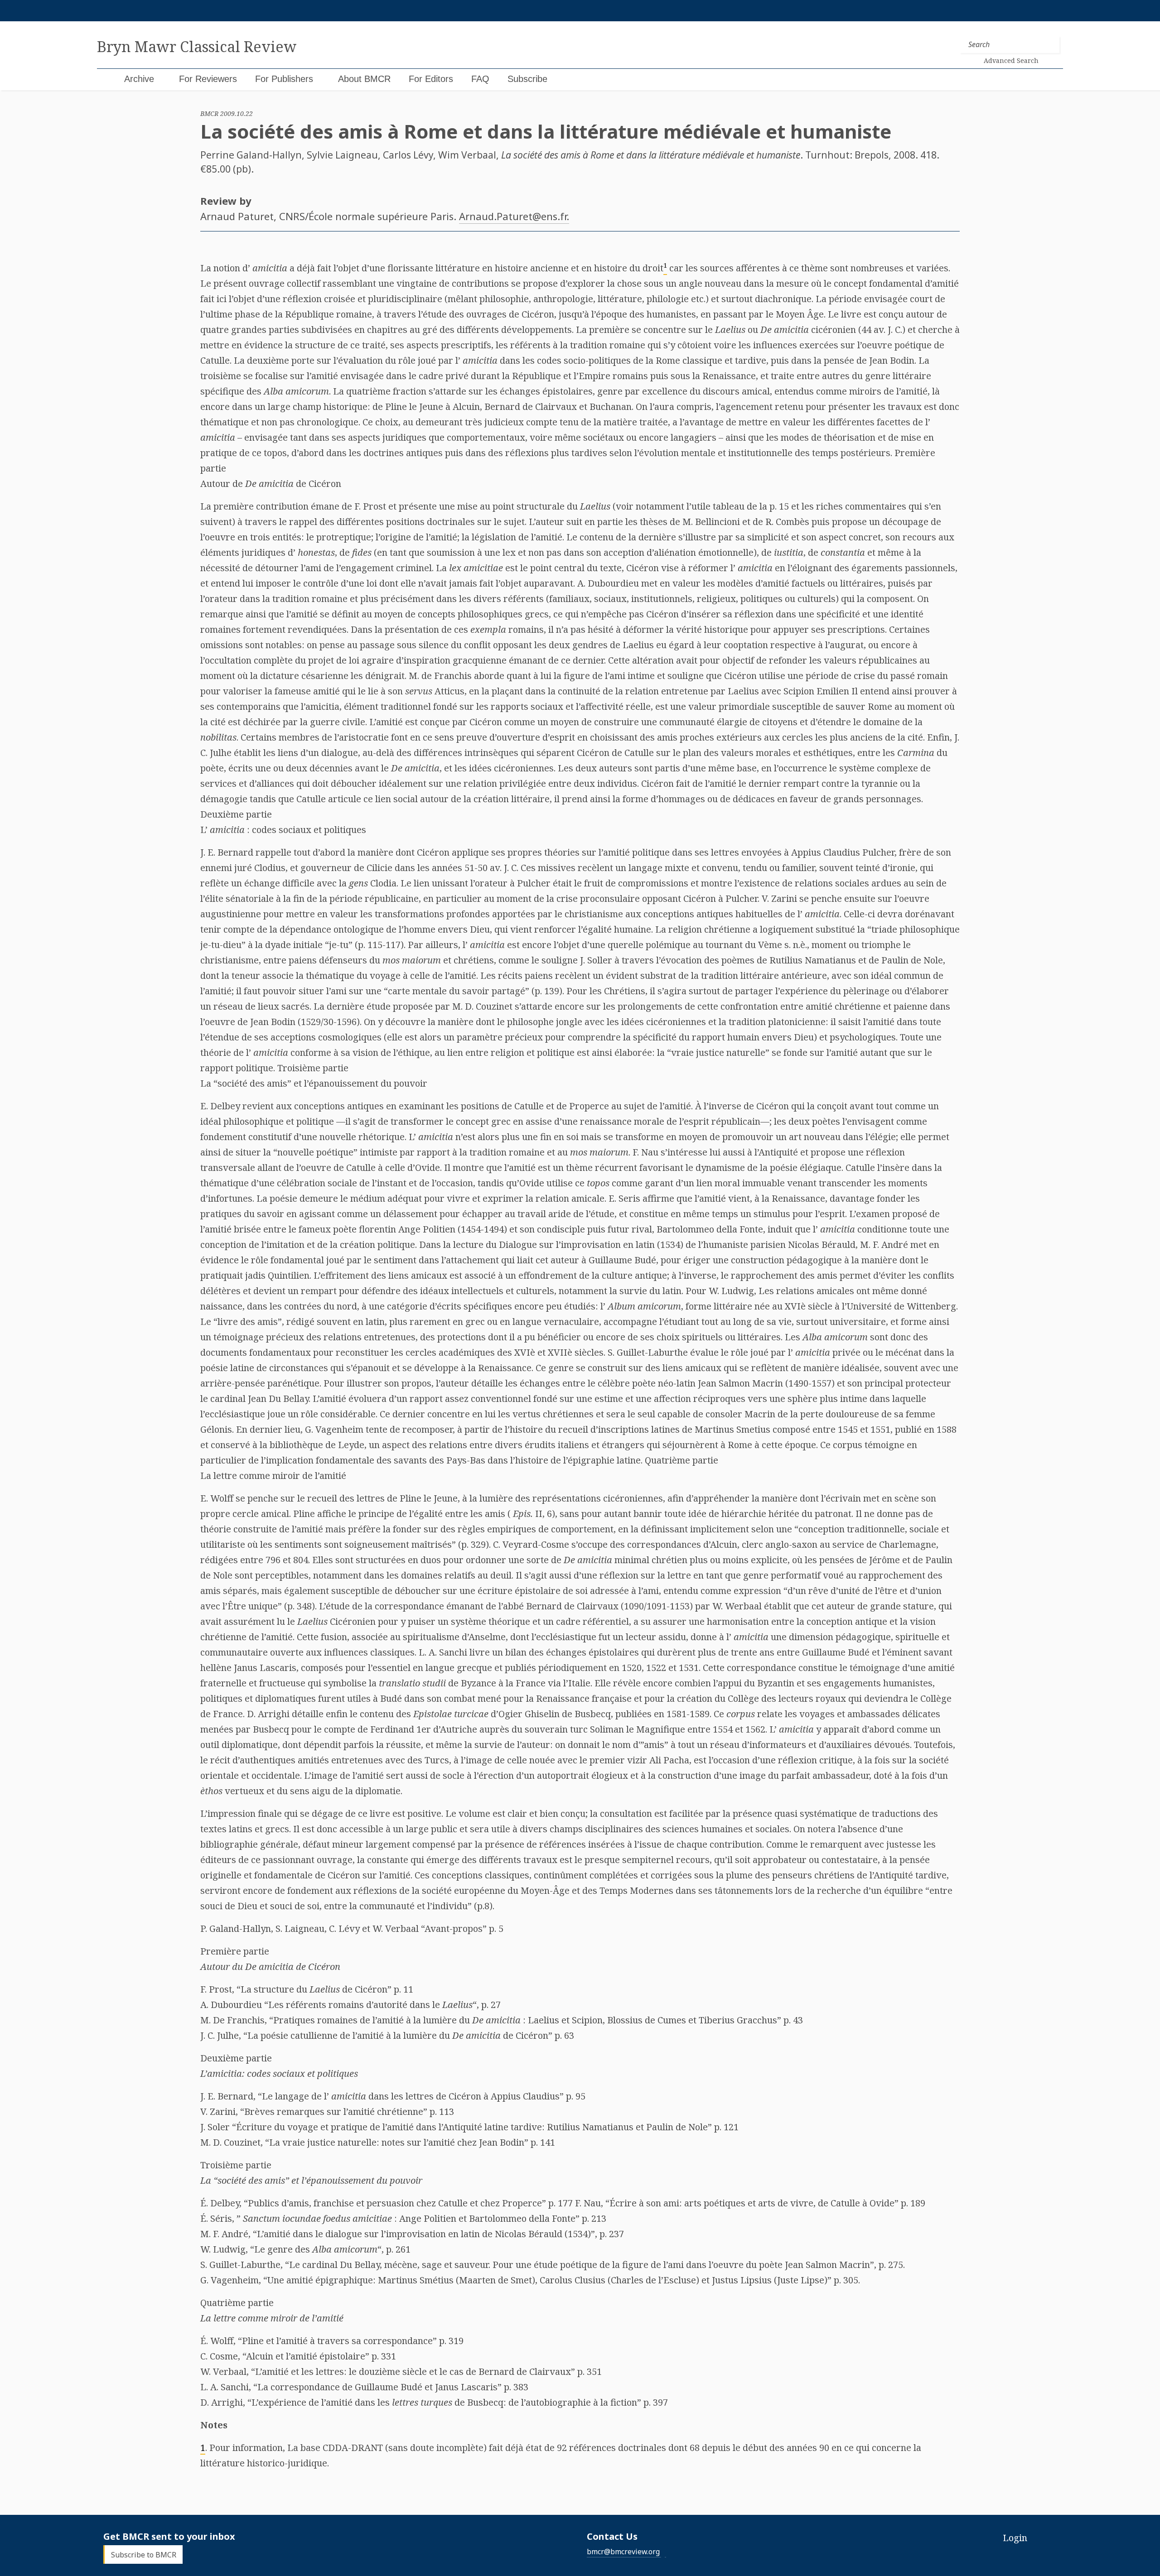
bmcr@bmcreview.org (623, 2552)
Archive (139, 79)
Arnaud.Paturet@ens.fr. (514, 216)
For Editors (431, 79)
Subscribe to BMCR (144, 2555)
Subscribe (527, 79)
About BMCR (364, 79)
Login (1015, 2538)
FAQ (480, 79)
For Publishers (284, 79)
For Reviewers (208, 79)
